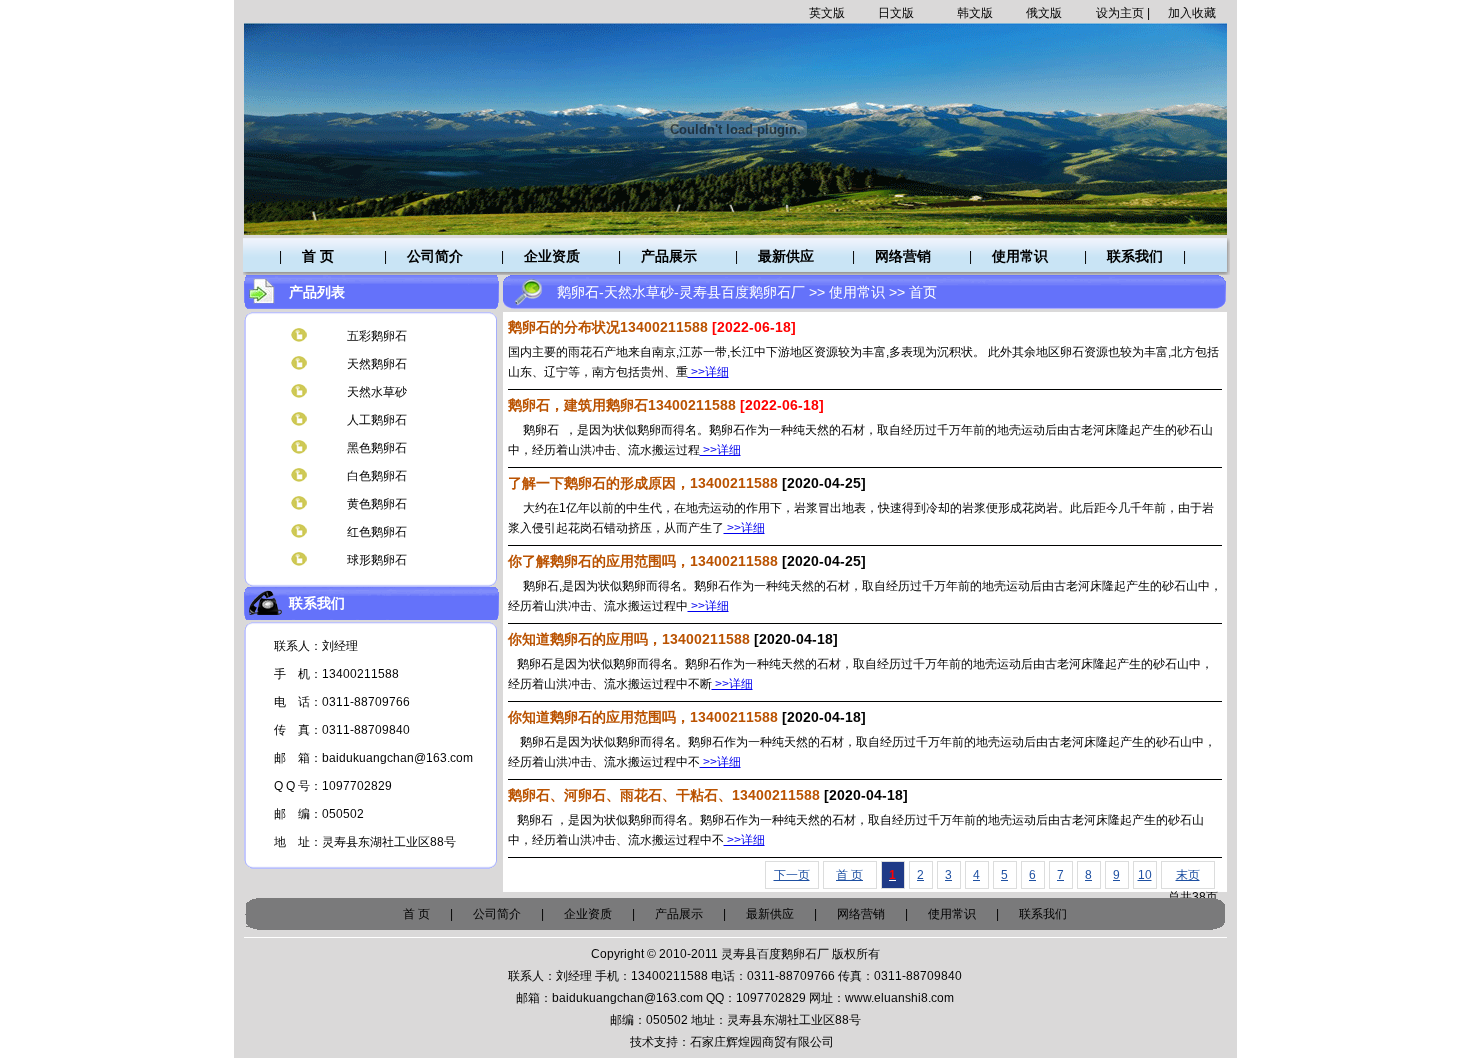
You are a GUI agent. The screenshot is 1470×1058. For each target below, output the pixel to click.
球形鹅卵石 (377, 560)
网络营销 (903, 256)
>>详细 (708, 372)
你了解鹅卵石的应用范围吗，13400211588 (643, 561)
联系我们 (1135, 256)
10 (1145, 875)
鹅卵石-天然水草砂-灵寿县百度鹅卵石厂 (681, 292)
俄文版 (1044, 13)
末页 (1188, 875)
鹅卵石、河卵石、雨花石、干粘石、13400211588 (664, 795)
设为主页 (1120, 13)
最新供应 (786, 256)
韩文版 (975, 13)
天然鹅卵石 (377, 364)
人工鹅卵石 (377, 420)
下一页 (792, 875)
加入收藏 (1192, 13)
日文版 (896, 13)
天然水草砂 (377, 392)
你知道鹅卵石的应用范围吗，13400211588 (643, 717)
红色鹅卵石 (377, 532)
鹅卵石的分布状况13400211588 (608, 327)
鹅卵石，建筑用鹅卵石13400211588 (622, 405)
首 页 (318, 256)
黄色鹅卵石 (377, 504)
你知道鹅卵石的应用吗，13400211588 (629, 639)
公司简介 (435, 256)
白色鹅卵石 (377, 476)
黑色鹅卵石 (377, 448)
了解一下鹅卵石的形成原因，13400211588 (643, 483)
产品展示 (669, 256)
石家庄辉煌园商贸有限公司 (762, 1042)
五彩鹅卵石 (377, 336)
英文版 (827, 13)
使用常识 (1020, 256)
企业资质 (552, 256)
